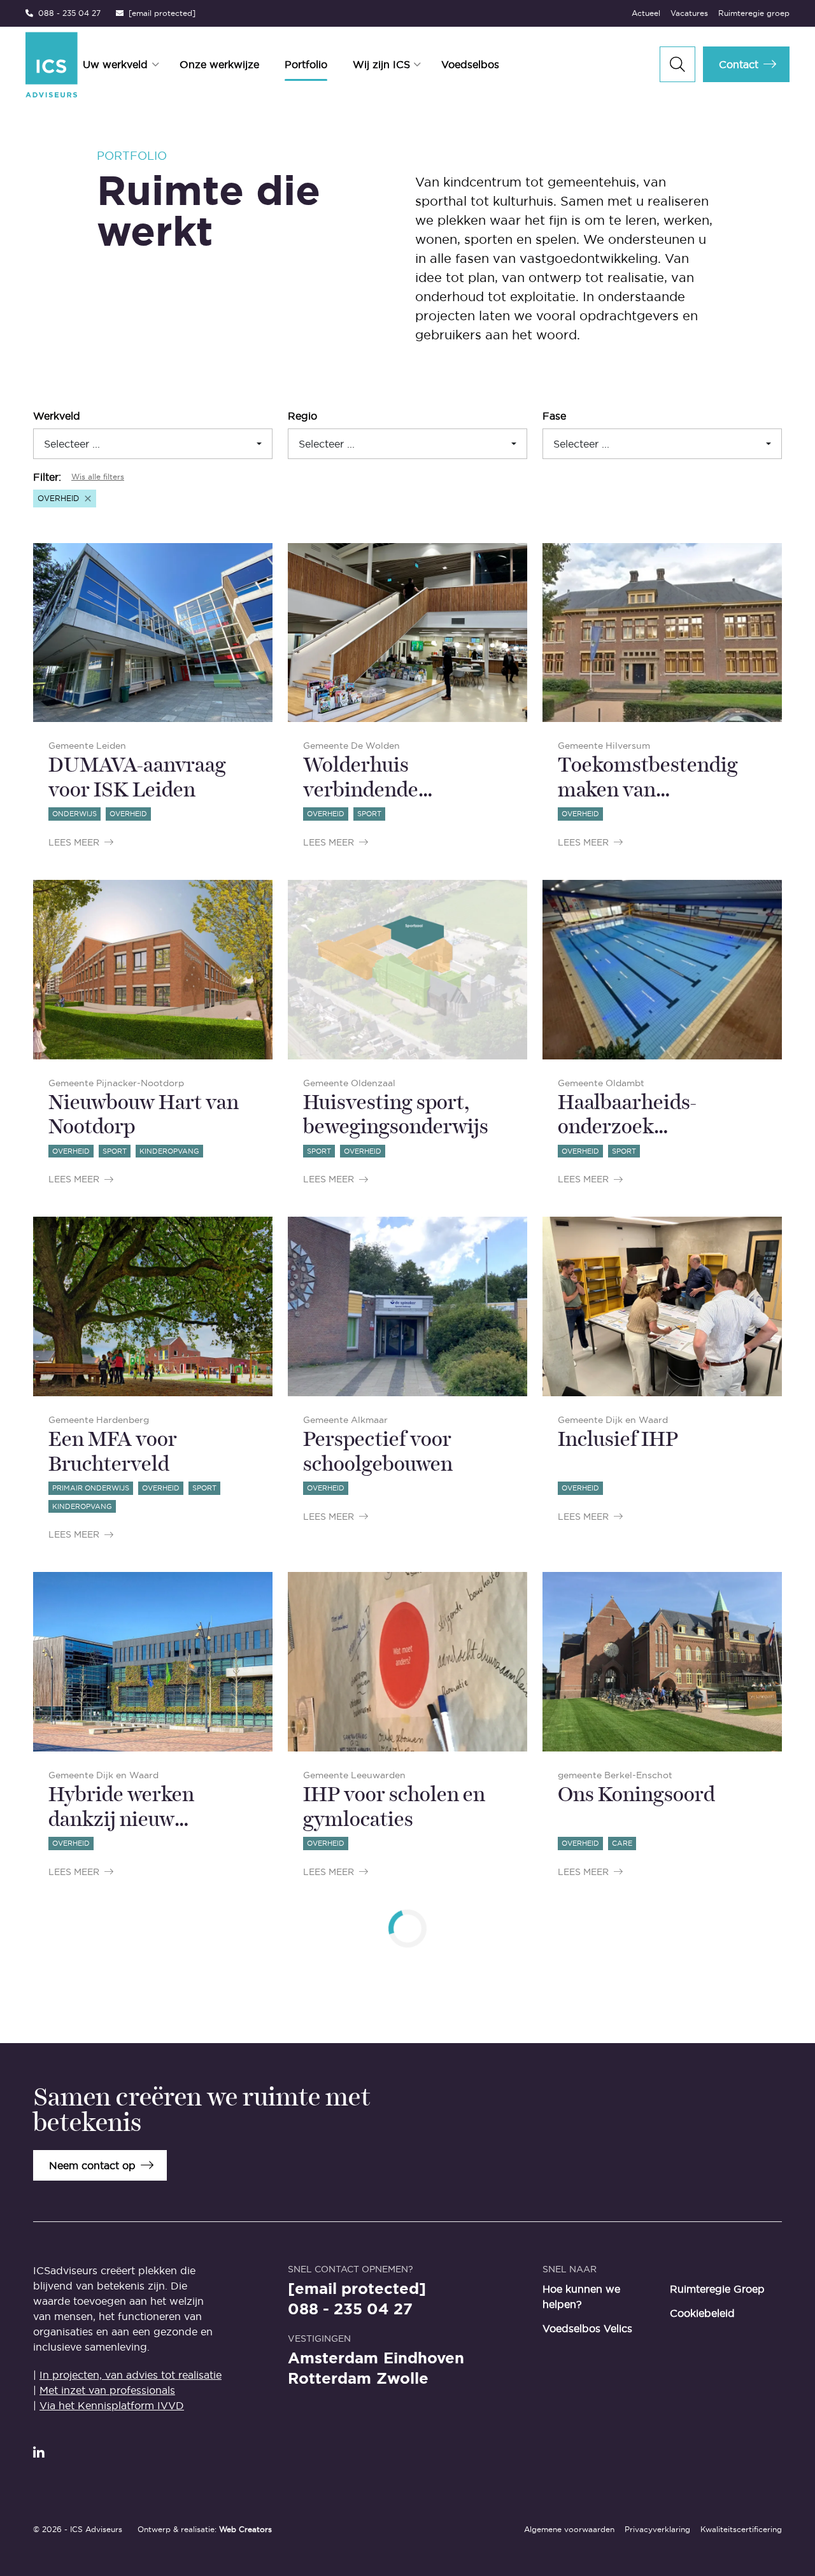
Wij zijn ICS (381, 64)
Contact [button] (739, 64)
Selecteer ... (72, 444)
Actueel (646, 13)
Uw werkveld (115, 64)
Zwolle (402, 2379)
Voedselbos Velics (587, 2328)
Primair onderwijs (91, 1488)
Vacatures (689, 13)
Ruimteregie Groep (717, 2289)
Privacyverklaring (657, 2529)
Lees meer (74, 842)
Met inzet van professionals (107, 2390)
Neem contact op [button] (92, 2165)
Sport (369, 814)
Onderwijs (74, 814)
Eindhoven (424, 2358)
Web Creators (245, 2529)
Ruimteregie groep (754, 13)
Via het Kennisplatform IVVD (112, 2405)
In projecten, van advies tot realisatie (131, 2375)
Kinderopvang (169, 1151)
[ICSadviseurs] (52, 65)
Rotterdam (330, 2379)
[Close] (88, 499)
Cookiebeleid (702, 2313)
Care (622, 1843)
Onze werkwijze (219, 64)
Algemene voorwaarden (569, 2529)
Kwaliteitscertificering (741, 2529)
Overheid (128, 814)
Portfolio (306, 64)
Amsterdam (333, 2358)
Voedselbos (470, 64)
